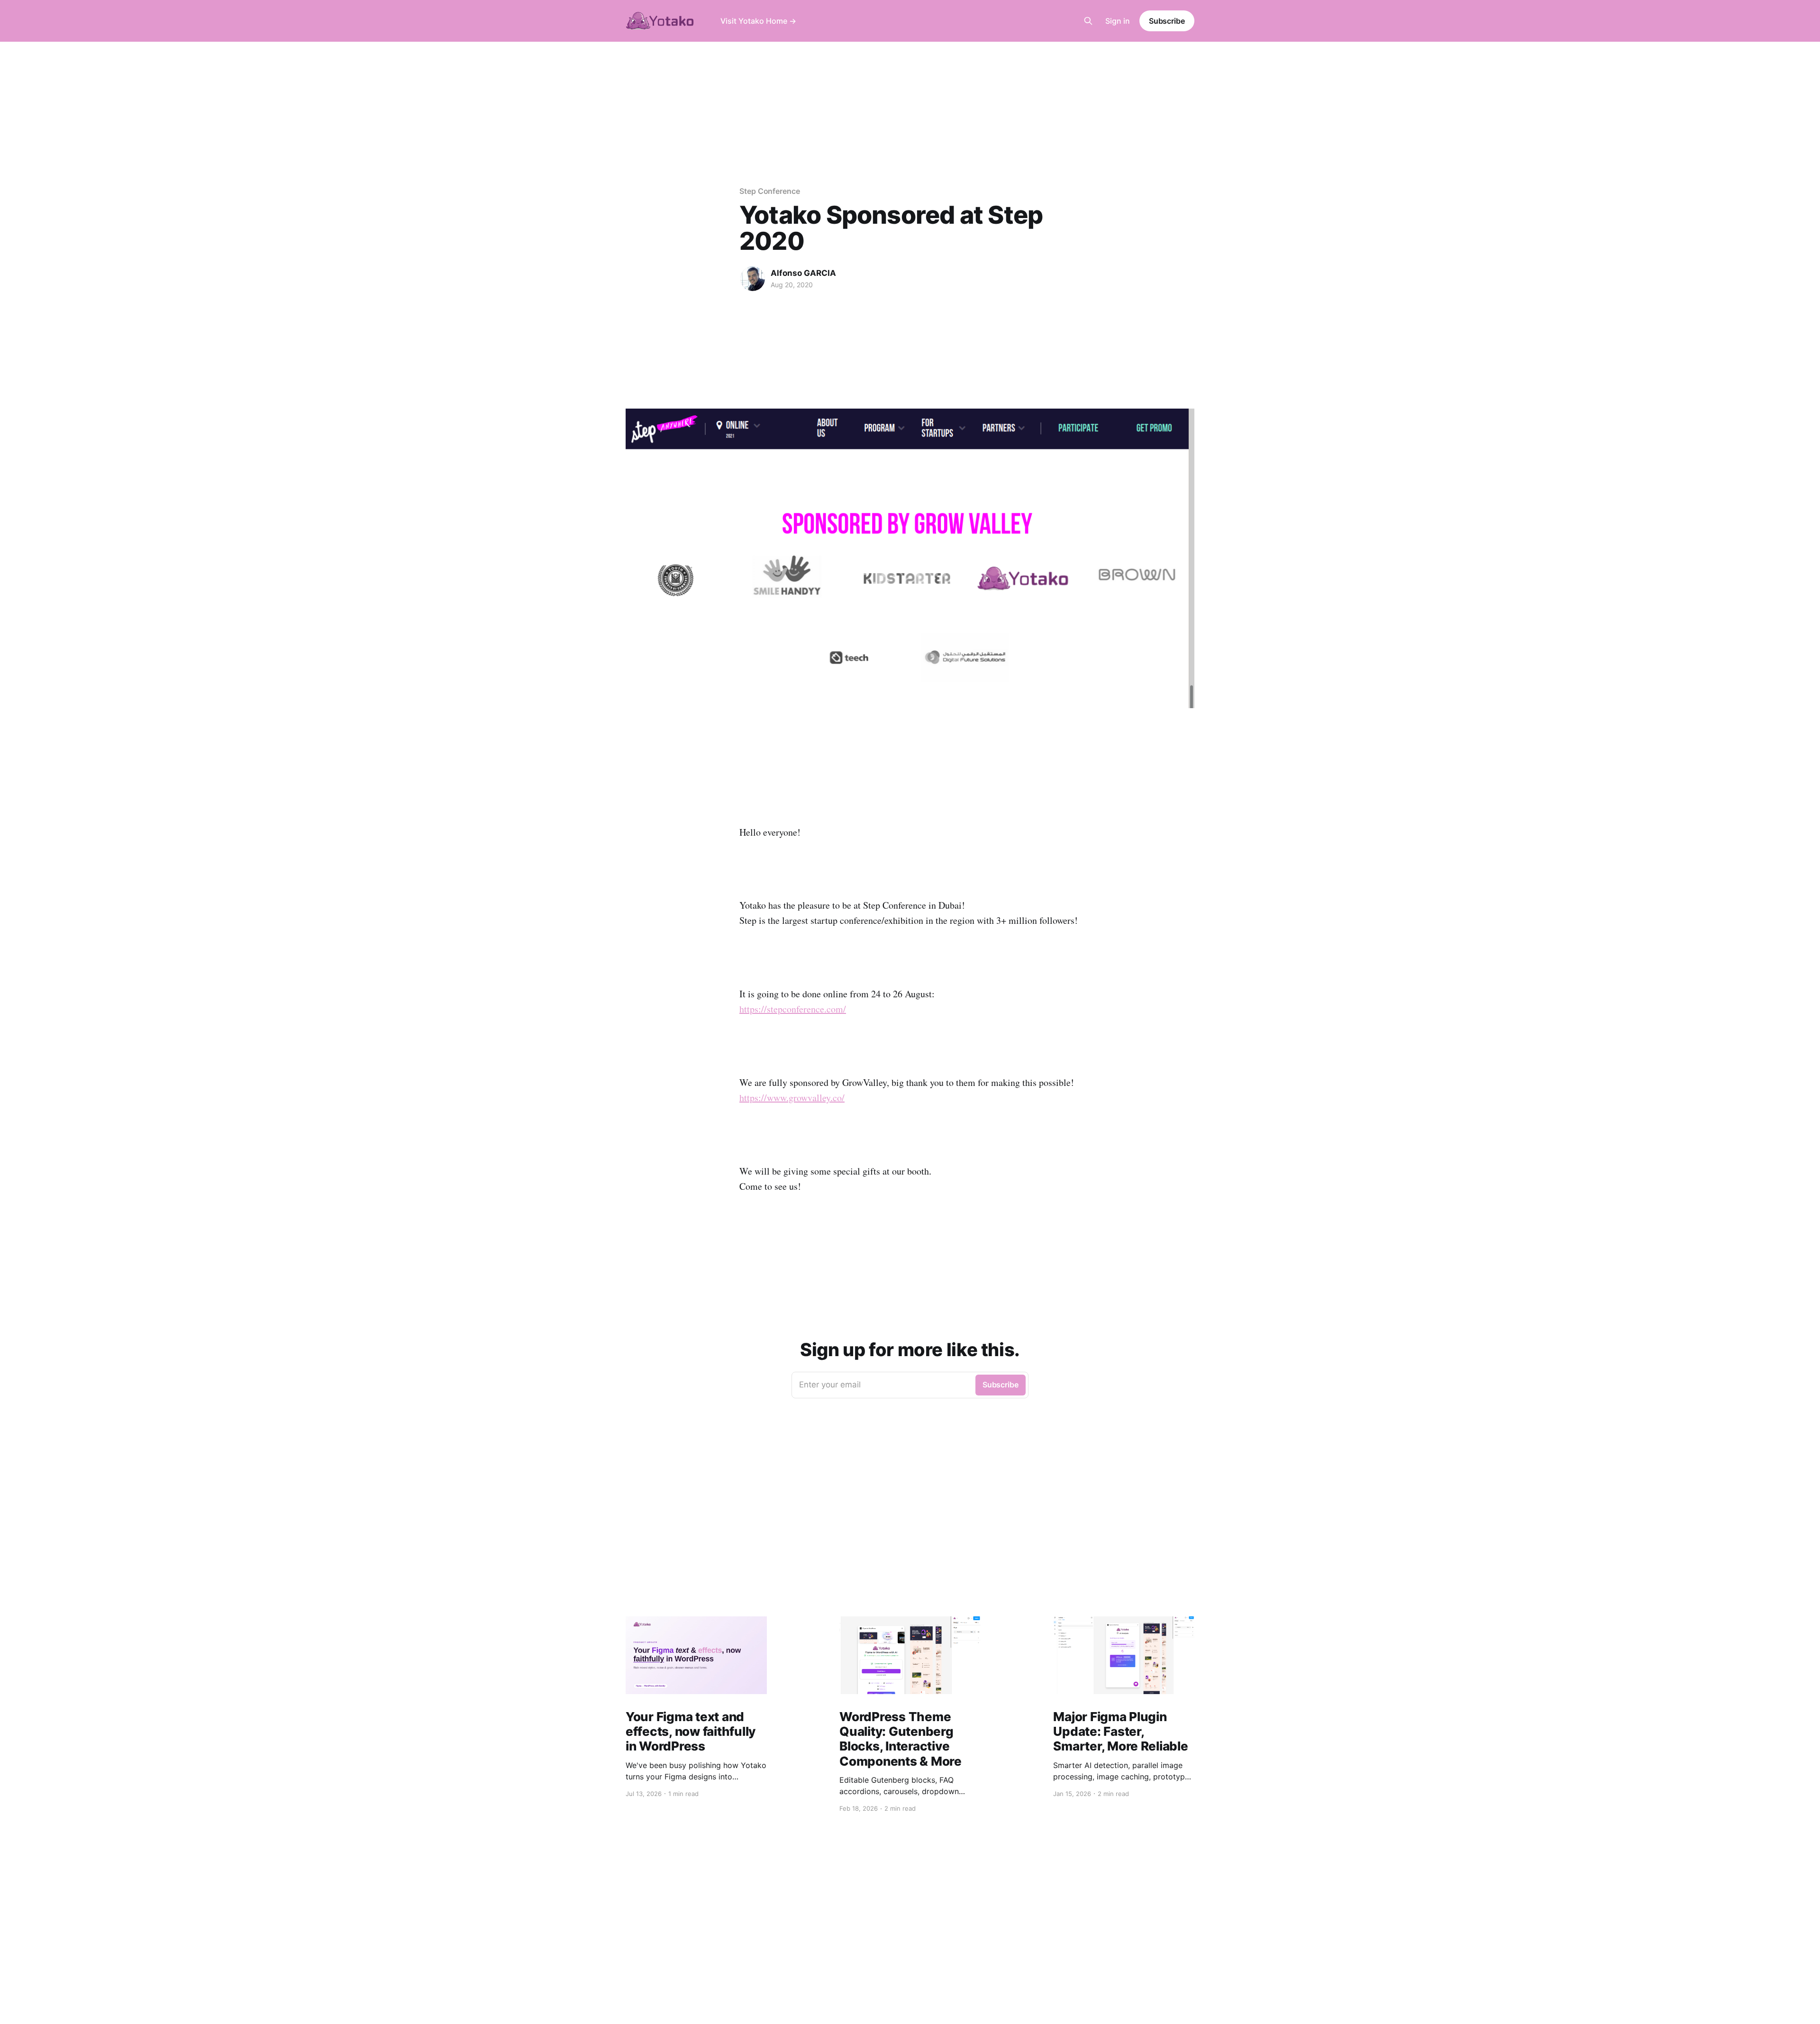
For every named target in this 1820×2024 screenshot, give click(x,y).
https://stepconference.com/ (793, 1009)
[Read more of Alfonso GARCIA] (753, 279)
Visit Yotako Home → (758, 21)
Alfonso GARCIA (803, 273)
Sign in (1118, 21)
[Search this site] (1088, 21)
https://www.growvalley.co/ (792, 1098)
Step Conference (770, 191)
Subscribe (1167, 21)
